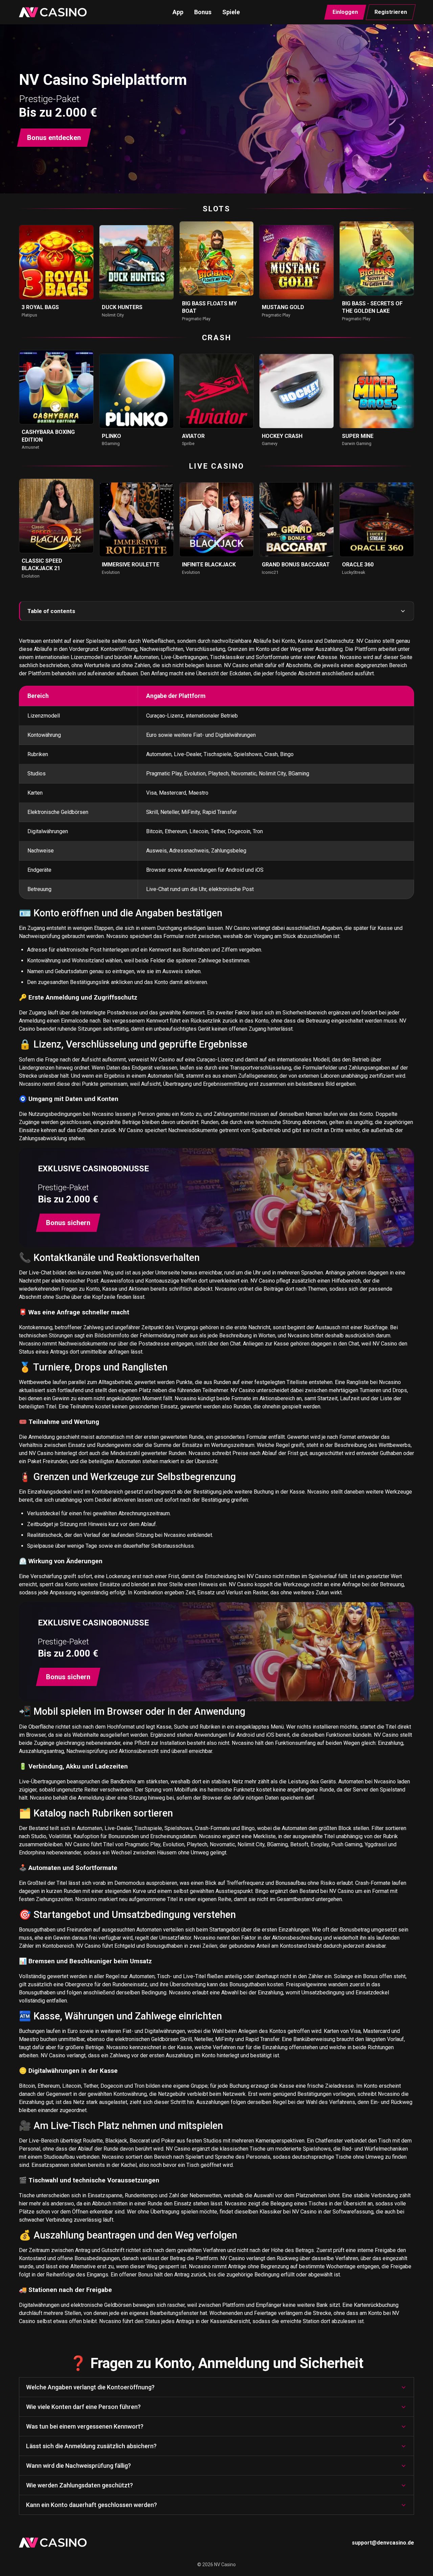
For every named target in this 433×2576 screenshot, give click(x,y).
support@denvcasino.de (383, 2543)
